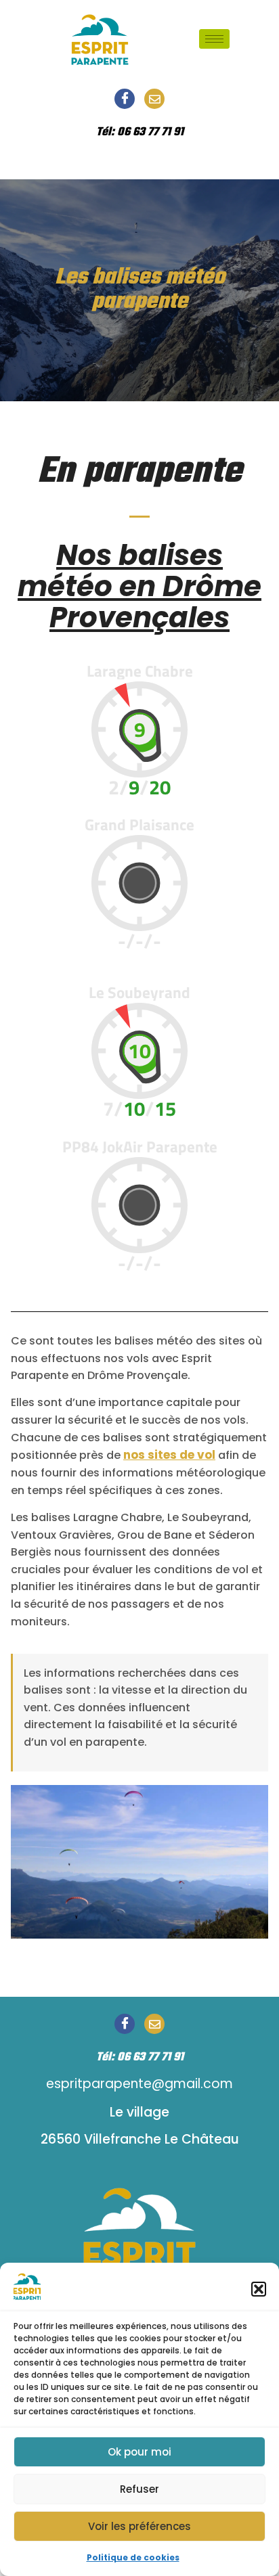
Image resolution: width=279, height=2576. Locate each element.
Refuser (139, 2489)
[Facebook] (125, 99)
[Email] (154, 99)
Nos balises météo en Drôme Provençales (139, 586)
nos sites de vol (169, 1455)
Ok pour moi (139, 2452)
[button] (259, 2289)
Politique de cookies (133, 2557)
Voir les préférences (139, 2526)
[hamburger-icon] (214, 39)
